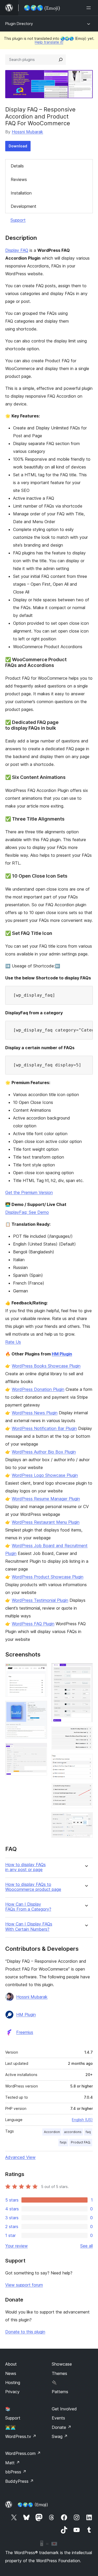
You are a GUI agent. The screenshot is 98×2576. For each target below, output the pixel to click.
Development (24, 206)
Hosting (13, 2383)
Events (58, 2418)
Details (17, 166)
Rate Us (13, 1342)
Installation (21, 193)
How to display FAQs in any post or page (25, 1867)
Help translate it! (49, 42)
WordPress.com (23, 2453)
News (11, 2373)
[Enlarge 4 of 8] (86, 1670)
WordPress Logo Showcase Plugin (45, 1475)
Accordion (52, 2132)
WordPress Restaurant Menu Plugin (46, 1522)
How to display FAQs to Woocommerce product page (33, 1887)
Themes (59, 2373)
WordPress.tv (21, 2436)
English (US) (82, 2120)
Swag (60, 2436)
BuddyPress (19, 2481)
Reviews (19, 179)
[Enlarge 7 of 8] (86, 1790)
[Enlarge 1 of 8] (40, 1670)
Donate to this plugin (25, 2332)
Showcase (62, 2364)
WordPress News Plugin (35, 1413)
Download (18, 146)
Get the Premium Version (29, 1192)
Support (18, 220)
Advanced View (20, 2157)
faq (88, 2132)
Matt (13, 2463)
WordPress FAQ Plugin (33, 1624)
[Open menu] (90, 8)
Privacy (12, 2392)
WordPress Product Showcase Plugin (48, 1577)
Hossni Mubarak (27, 132)
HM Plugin (62, 1354)
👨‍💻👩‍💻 (10, 2427)
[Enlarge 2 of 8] (40, 1708)
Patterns (60, 2392)
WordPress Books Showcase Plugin (46, 1366)
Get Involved (64, 2409)
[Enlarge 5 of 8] (86, 1733)
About (11, 2364)
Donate (62, 2427)
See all (87, 2246)
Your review (16, 2246)
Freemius (25, 2032)
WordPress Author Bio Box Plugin (44, 1452)
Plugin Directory (19, 24)
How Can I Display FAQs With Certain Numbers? (29, 1927)
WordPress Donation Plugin (38, 1389)
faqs (63, 2142)
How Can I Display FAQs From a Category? (28, 1907)
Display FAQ (17, 250)
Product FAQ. (81, 2142)
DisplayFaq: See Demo (27, 1212)
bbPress (16, 2472)
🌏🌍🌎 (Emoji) (33, 2505)
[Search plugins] (61, 60)
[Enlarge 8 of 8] (86, 1819)
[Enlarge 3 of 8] (40, 1750)
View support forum (24, 2285)
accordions (73, 2132)
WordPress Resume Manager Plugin (46, 1499)
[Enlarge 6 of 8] (86, 1761)
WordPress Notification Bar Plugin (44, 1428)
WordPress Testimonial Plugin (40, 1600)
